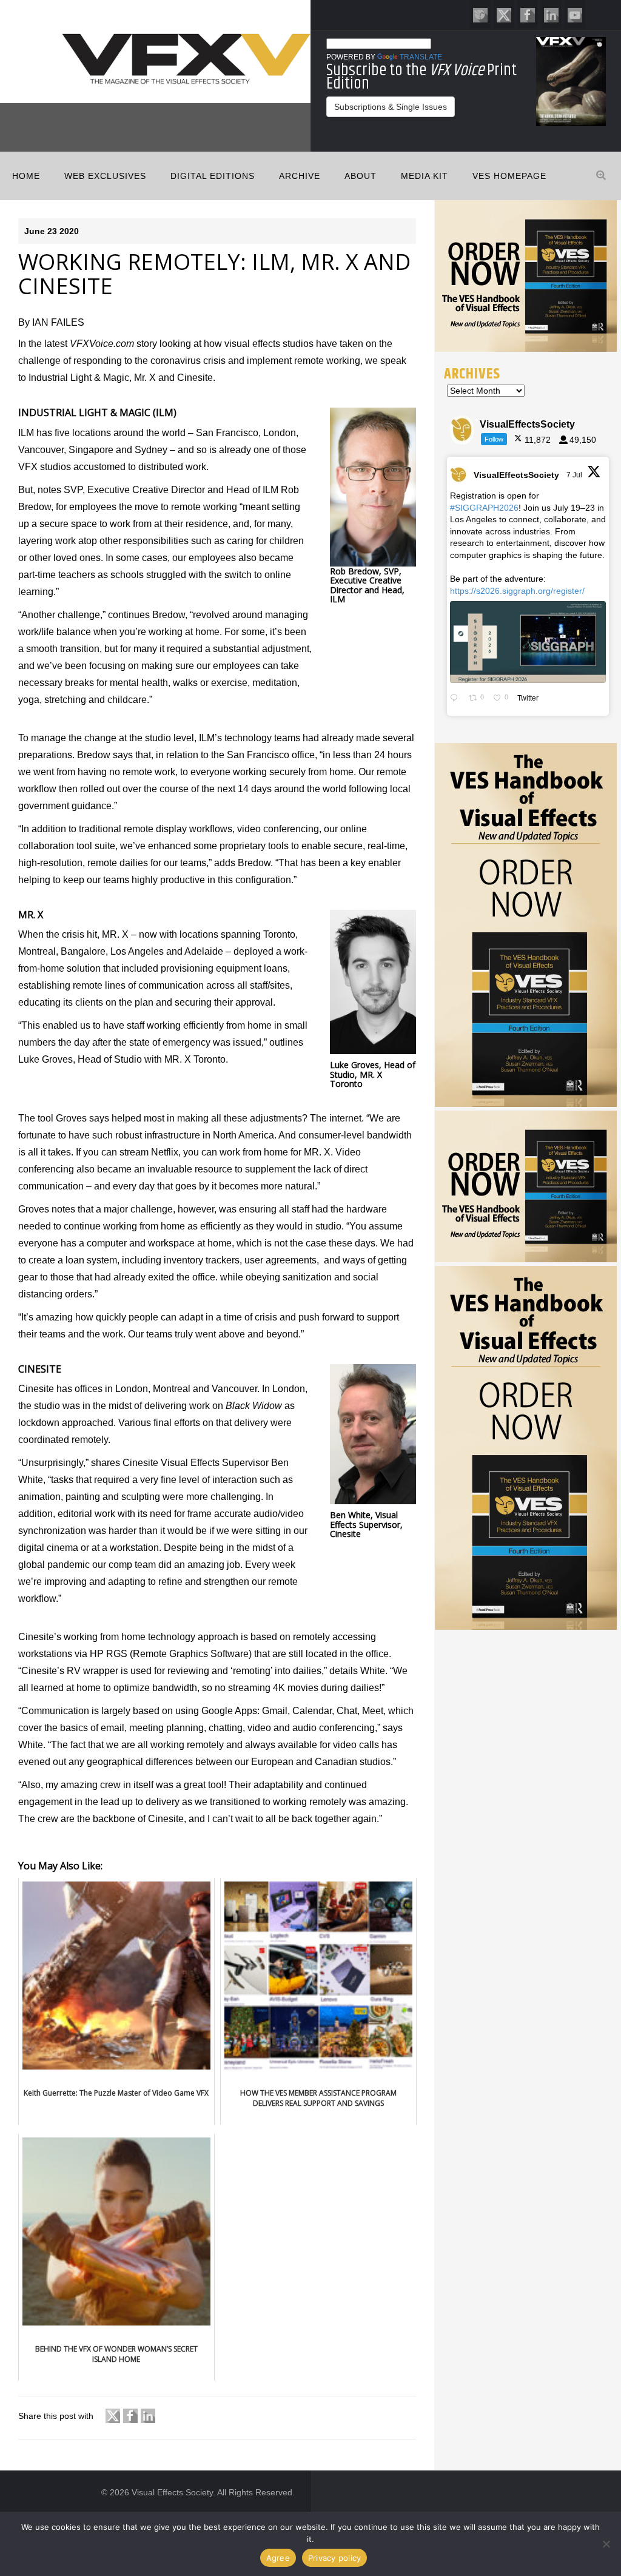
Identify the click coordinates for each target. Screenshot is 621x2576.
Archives (472, 374)
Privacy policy (335, 2558)
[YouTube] (575, 14)
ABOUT (361, 176)
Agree (278, 2558)
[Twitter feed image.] (528, 642)
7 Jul (575, 475)
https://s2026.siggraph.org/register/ (517, 591)
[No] (606, 2544)
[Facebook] (528, 14)
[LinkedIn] (551, 14)
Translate (421, 57)
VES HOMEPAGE (509, 176)
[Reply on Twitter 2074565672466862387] (456, 699)
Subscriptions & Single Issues (391, 107)
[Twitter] (504, 14)
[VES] (480, 14)
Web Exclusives (105, 176)
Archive (300, 176)
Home (26, 176)
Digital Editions (213, 176)
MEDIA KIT (425, 176)
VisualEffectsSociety (516, 475)
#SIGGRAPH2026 (484, 508)
